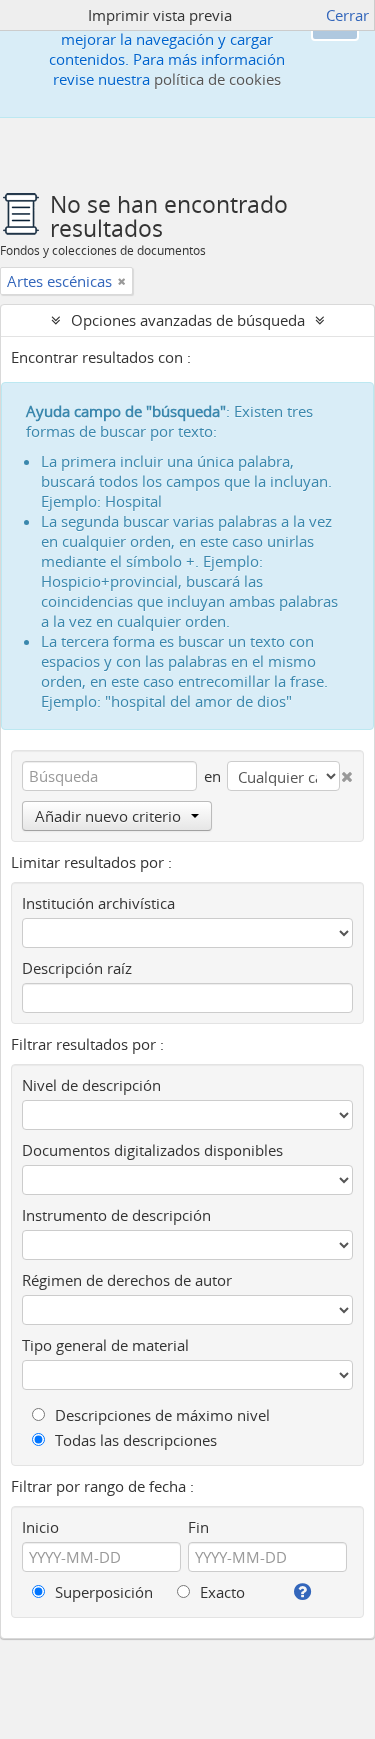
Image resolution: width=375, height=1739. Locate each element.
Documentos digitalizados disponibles (152, 1150)
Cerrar (347, 15)
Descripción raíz (77, 968)
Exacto (220, 1592)
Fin (198, 1527)
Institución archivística (98, 903)
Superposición (102, 1592)
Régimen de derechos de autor (127, 1280)
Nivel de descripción (91, 1085)
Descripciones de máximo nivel (160, 1415)
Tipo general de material (105, 1345)
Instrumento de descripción (116, 1215)
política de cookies (217, 79)
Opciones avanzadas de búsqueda (188, 320)
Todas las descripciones (134, 1440)
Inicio (40, 1527)
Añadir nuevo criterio (108, 816)
